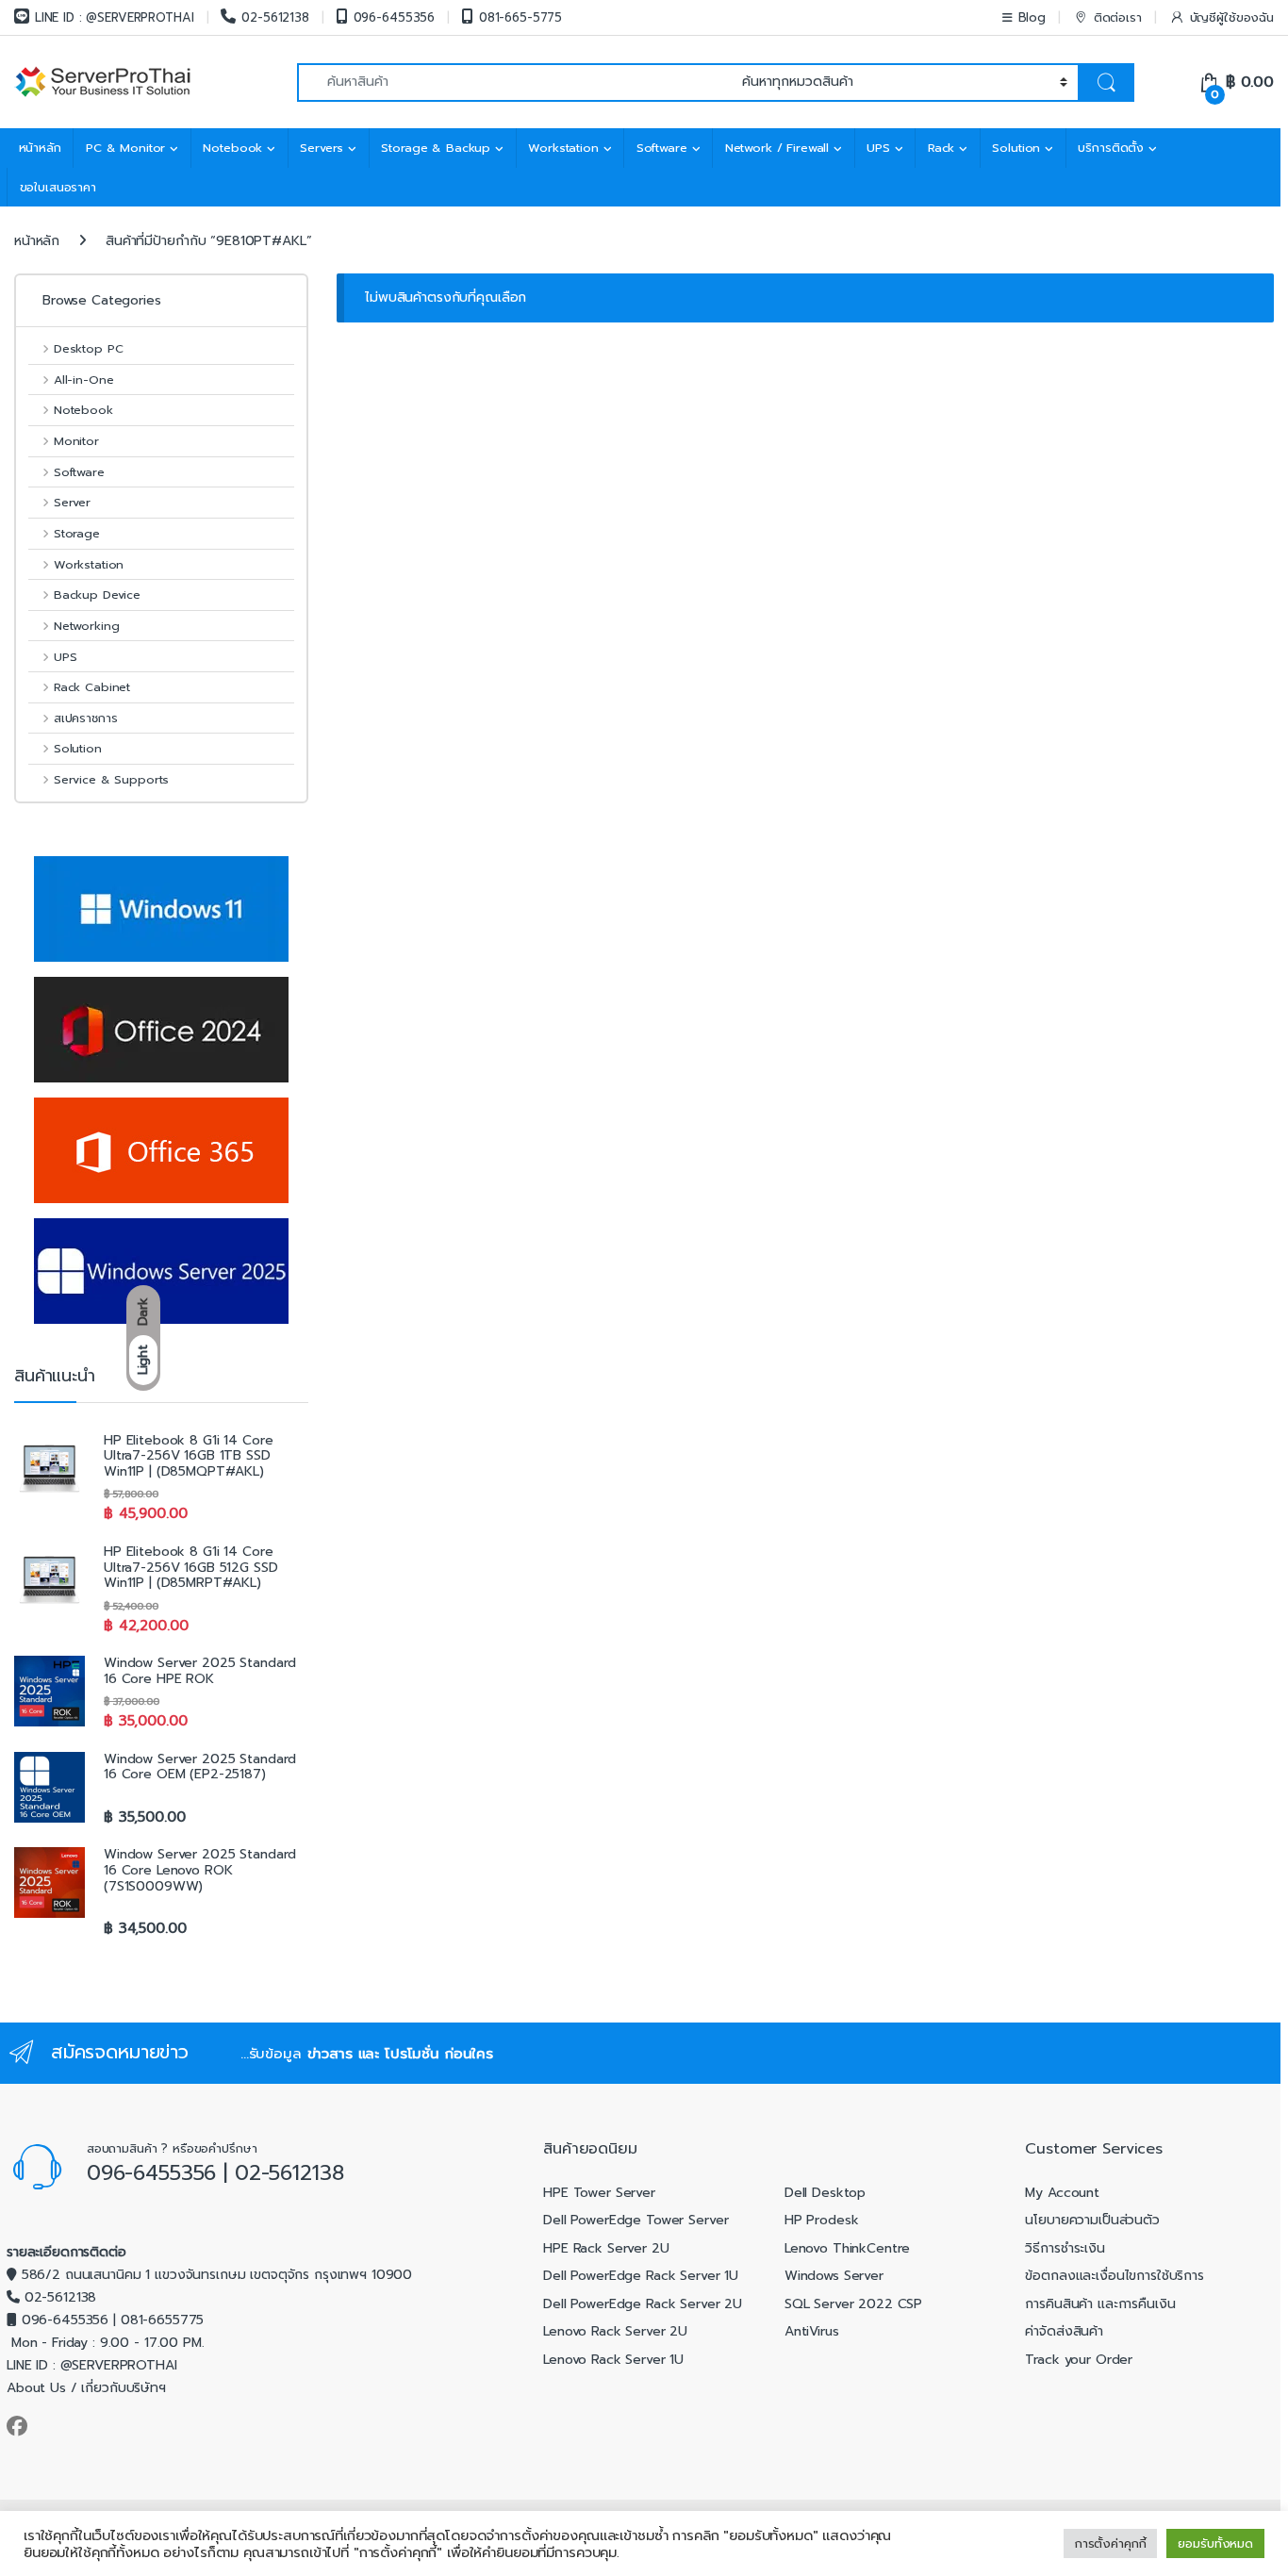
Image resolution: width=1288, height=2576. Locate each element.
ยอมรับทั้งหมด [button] (1215, 2543)
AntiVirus (812, 2331)
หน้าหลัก (40, 148)
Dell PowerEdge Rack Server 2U (643, 2304)
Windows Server (834, 2276)
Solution (1016, 148)
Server (72, 502)
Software (662, 148)
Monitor (76, 441)
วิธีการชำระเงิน (1065, 2248)
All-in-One (83, 380)
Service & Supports (111, 779)
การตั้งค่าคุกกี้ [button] (1111, 2543)
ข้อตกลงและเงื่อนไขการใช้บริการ (1115, 2276)
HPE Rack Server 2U (606, 2248)
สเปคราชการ (85, 718)
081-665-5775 (520, 17)
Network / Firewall (777, 148)
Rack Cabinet (92, 687)
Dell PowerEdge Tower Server (636, 2220)
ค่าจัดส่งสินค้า (1064, 2331)
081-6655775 (162, 2320)
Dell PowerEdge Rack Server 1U (641, 2276)
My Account (1062, 2193)
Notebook (232, 148)
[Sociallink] (17, 2426)
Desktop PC (88, 348)
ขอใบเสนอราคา (58, 187)
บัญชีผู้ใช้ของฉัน (1232, 17)
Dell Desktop (825, 2193)
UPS (878, 148)
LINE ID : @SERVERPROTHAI (115, 17)
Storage (77, 533)
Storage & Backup (436, 148)
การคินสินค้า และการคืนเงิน (1100, 2304)
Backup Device (97, 594)
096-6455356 (394, 17)
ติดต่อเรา (1118, 17)
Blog (1032, 17)
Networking (86, 626)
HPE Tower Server (599, 2193)
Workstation (563, 148)
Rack (941, 148)
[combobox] (514, 83)
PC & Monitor (125, 148)
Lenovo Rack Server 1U (613, 2360)
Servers (322, 148)
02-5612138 (275, 17)
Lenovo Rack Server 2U (615, 2331)
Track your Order (1079, 2360)
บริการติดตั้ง (1111, 148)
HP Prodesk (822, 2220)
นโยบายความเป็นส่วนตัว (1092, 2220)
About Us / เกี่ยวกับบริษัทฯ (86, 2388)
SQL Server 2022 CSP (853, 2304)
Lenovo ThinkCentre (847, 2248)
